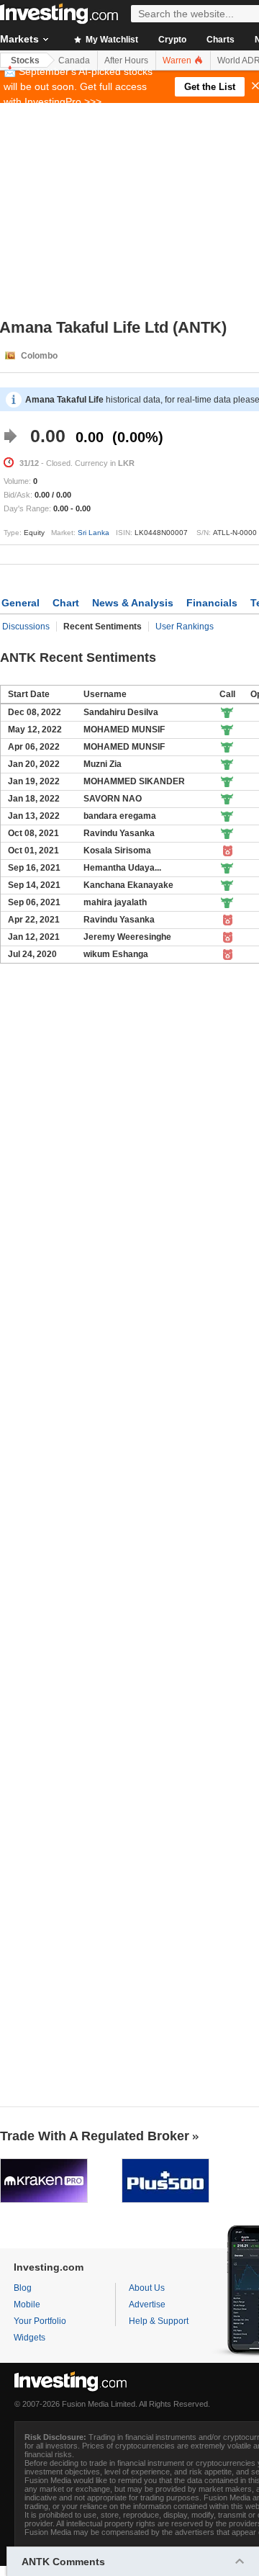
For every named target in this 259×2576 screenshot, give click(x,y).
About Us (147, 2288)
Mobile (27, 2305)
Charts (221, 40)
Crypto (172, 40)
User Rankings (185, 627)
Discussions (26, 627)
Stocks (25, 60)
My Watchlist (111, 40)
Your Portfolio (40, 2321)
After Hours (126, 60)
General (21, 603)
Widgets (29, 2338)
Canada (74, 60)
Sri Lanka (94, 533)
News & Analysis (133, 603)
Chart (66, 603)
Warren (178, 60)
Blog (23, 2288)
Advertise (147, 2305)
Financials (212, 603)
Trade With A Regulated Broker (95, 2136)
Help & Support (159, 2321)
